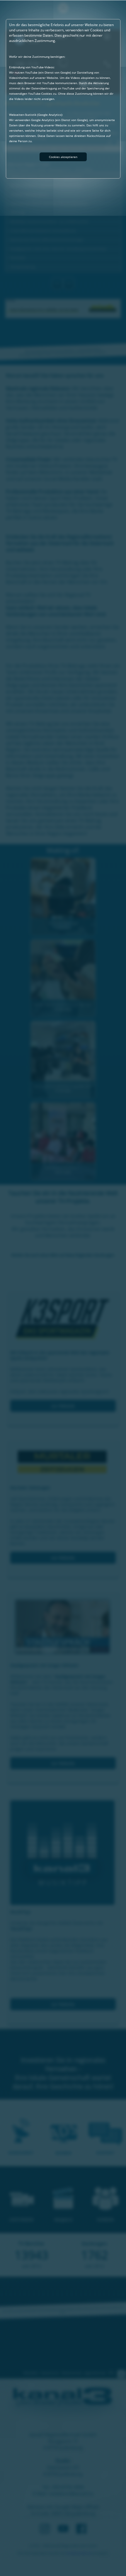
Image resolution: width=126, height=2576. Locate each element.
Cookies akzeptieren (63, 157)
